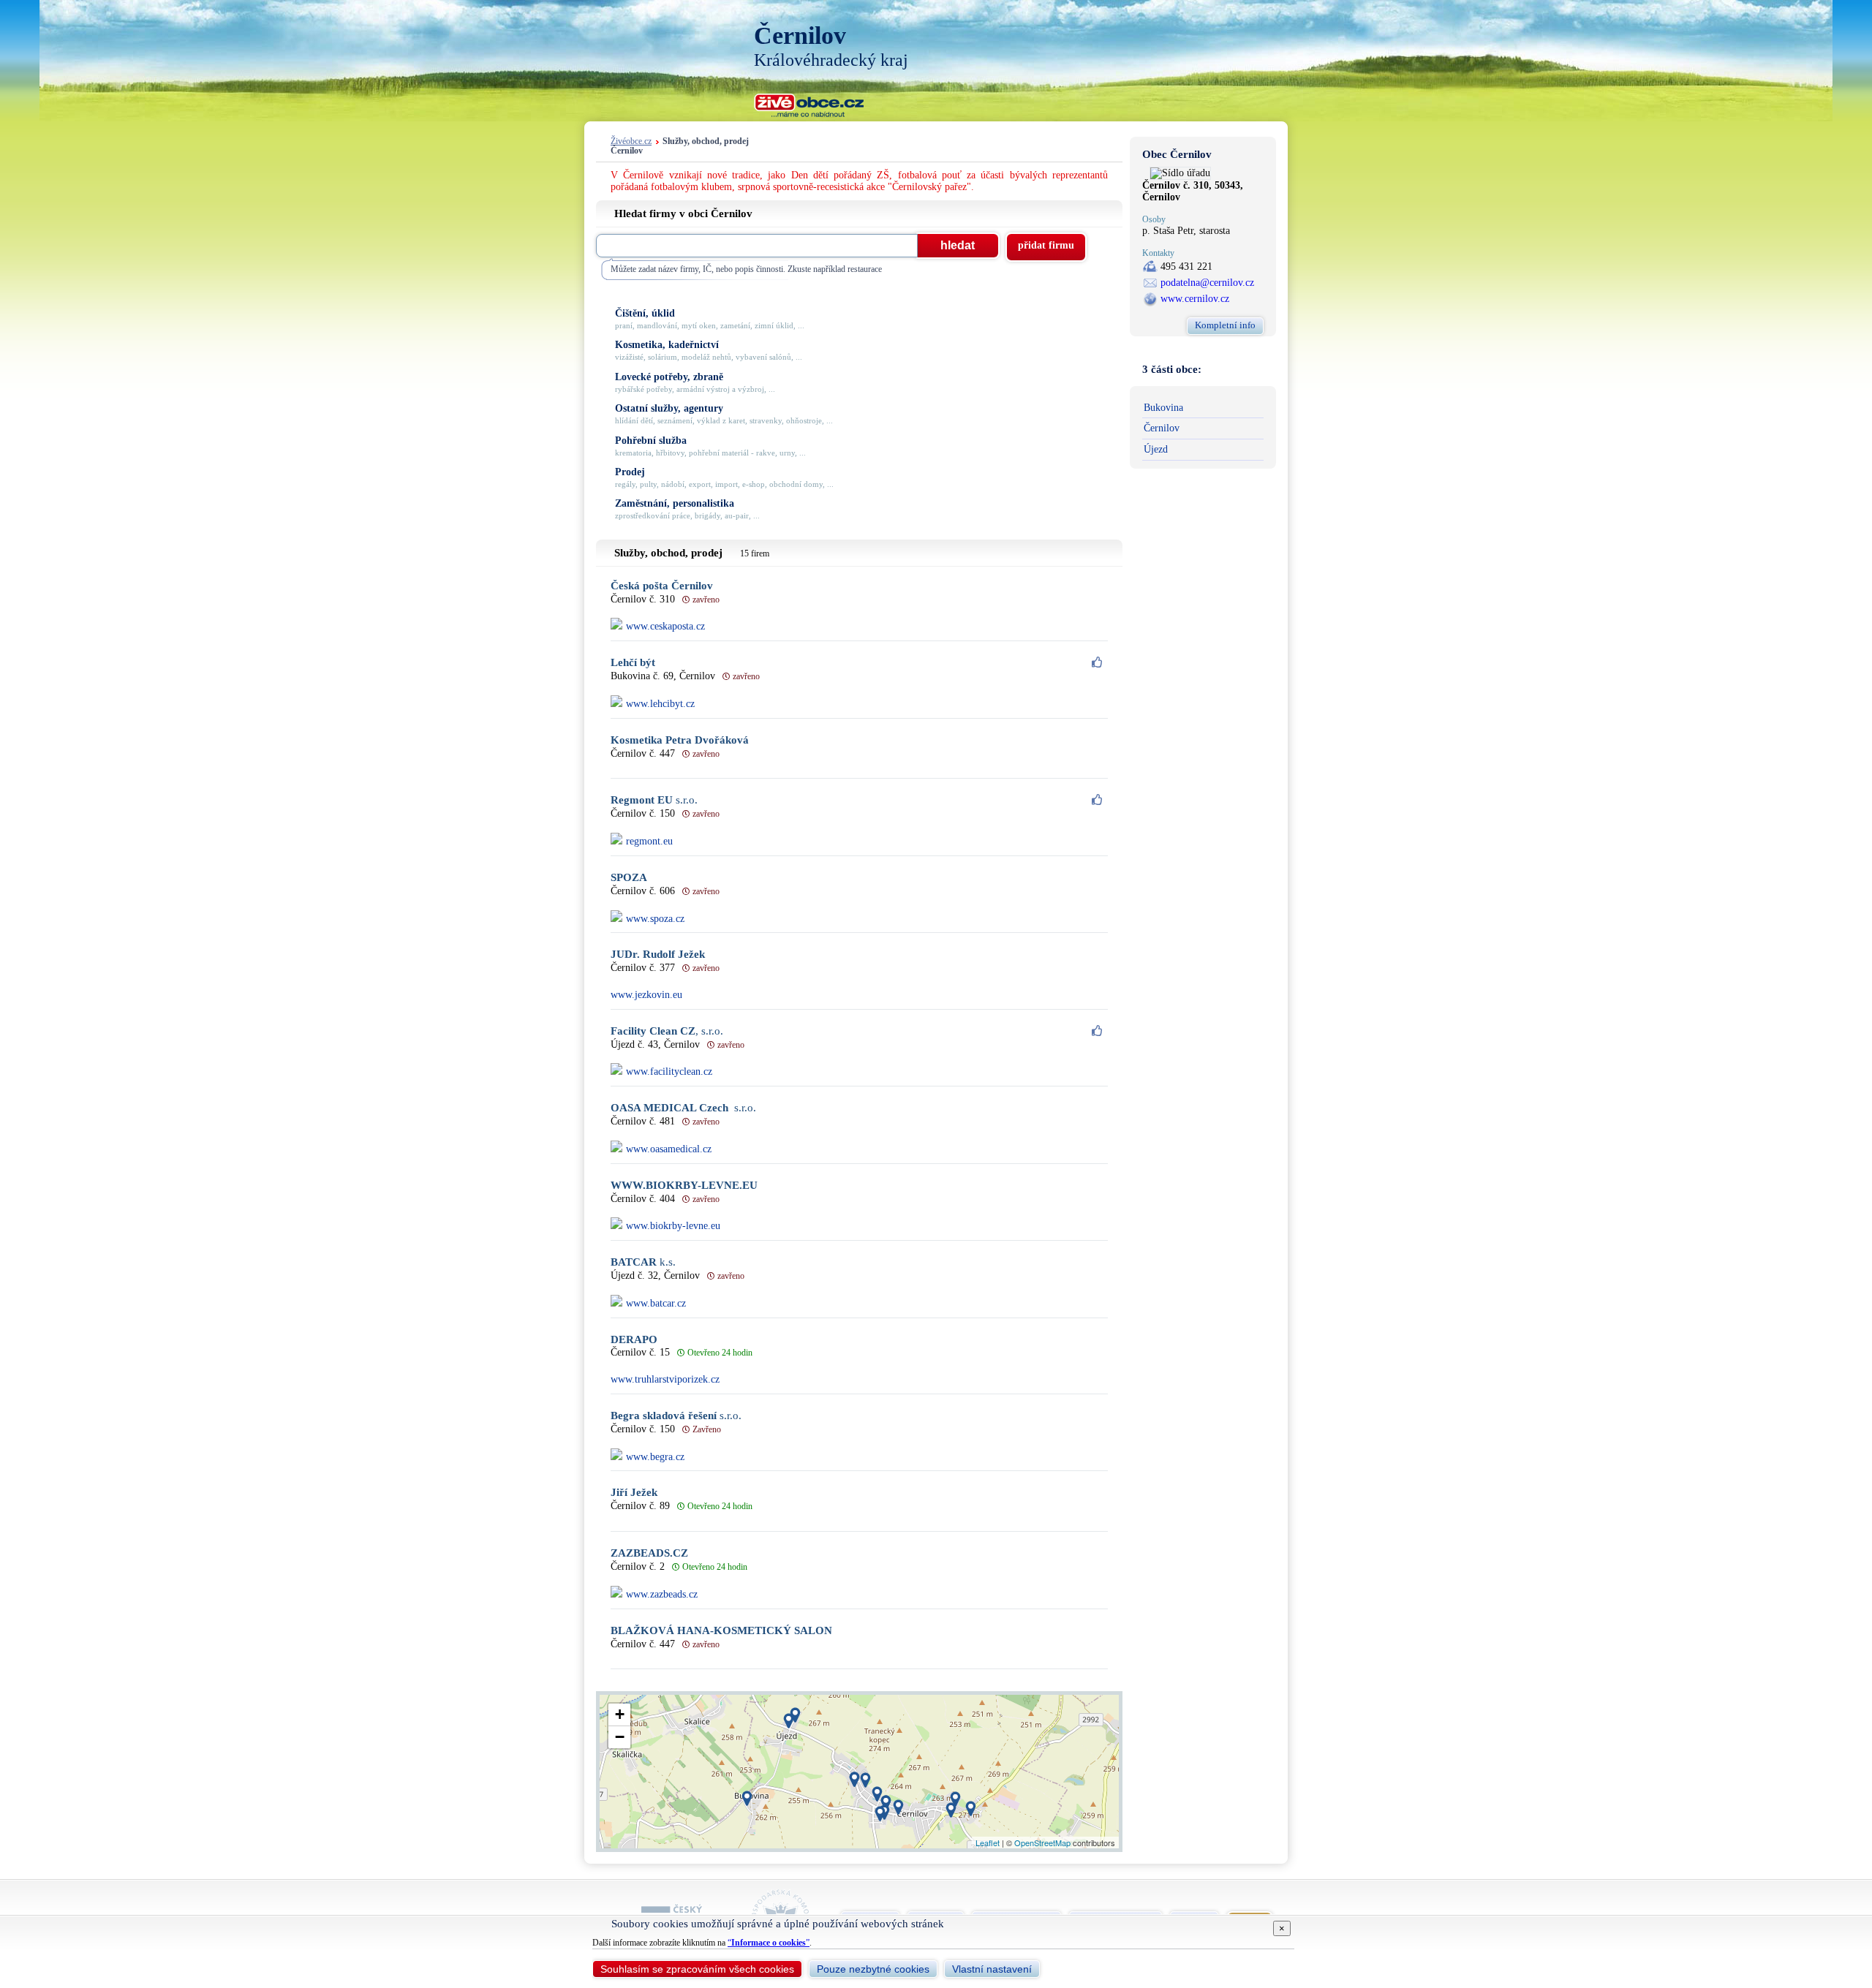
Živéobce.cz (631, 141)
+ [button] (620, 1714)
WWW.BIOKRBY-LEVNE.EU (684, 1186)
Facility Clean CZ (667, 1031)
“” (769, 1943)
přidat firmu (1046, 245)
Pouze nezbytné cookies (873, 1969)
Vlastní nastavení (992, 1969)
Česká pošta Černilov (662, 586)
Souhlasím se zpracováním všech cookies (697, 1969)
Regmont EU (654, 800)
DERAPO (634, 1340)
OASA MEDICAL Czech (683, 1108)
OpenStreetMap (1042, 1843)
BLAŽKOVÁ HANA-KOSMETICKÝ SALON (721, 1631)
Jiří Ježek (634, 1493)
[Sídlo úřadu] (1180, 173)
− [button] (620, 1737)
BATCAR (643, 1262)
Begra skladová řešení (676, 1416)
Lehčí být (633, 663)
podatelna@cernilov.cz (1207, 283)
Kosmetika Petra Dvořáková (680, 740)
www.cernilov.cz (1195, 299)
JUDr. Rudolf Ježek (658, 955)
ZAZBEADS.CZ (649, 1553)
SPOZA (629, 878)
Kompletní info (1225, 325)
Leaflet (988, 1843)
